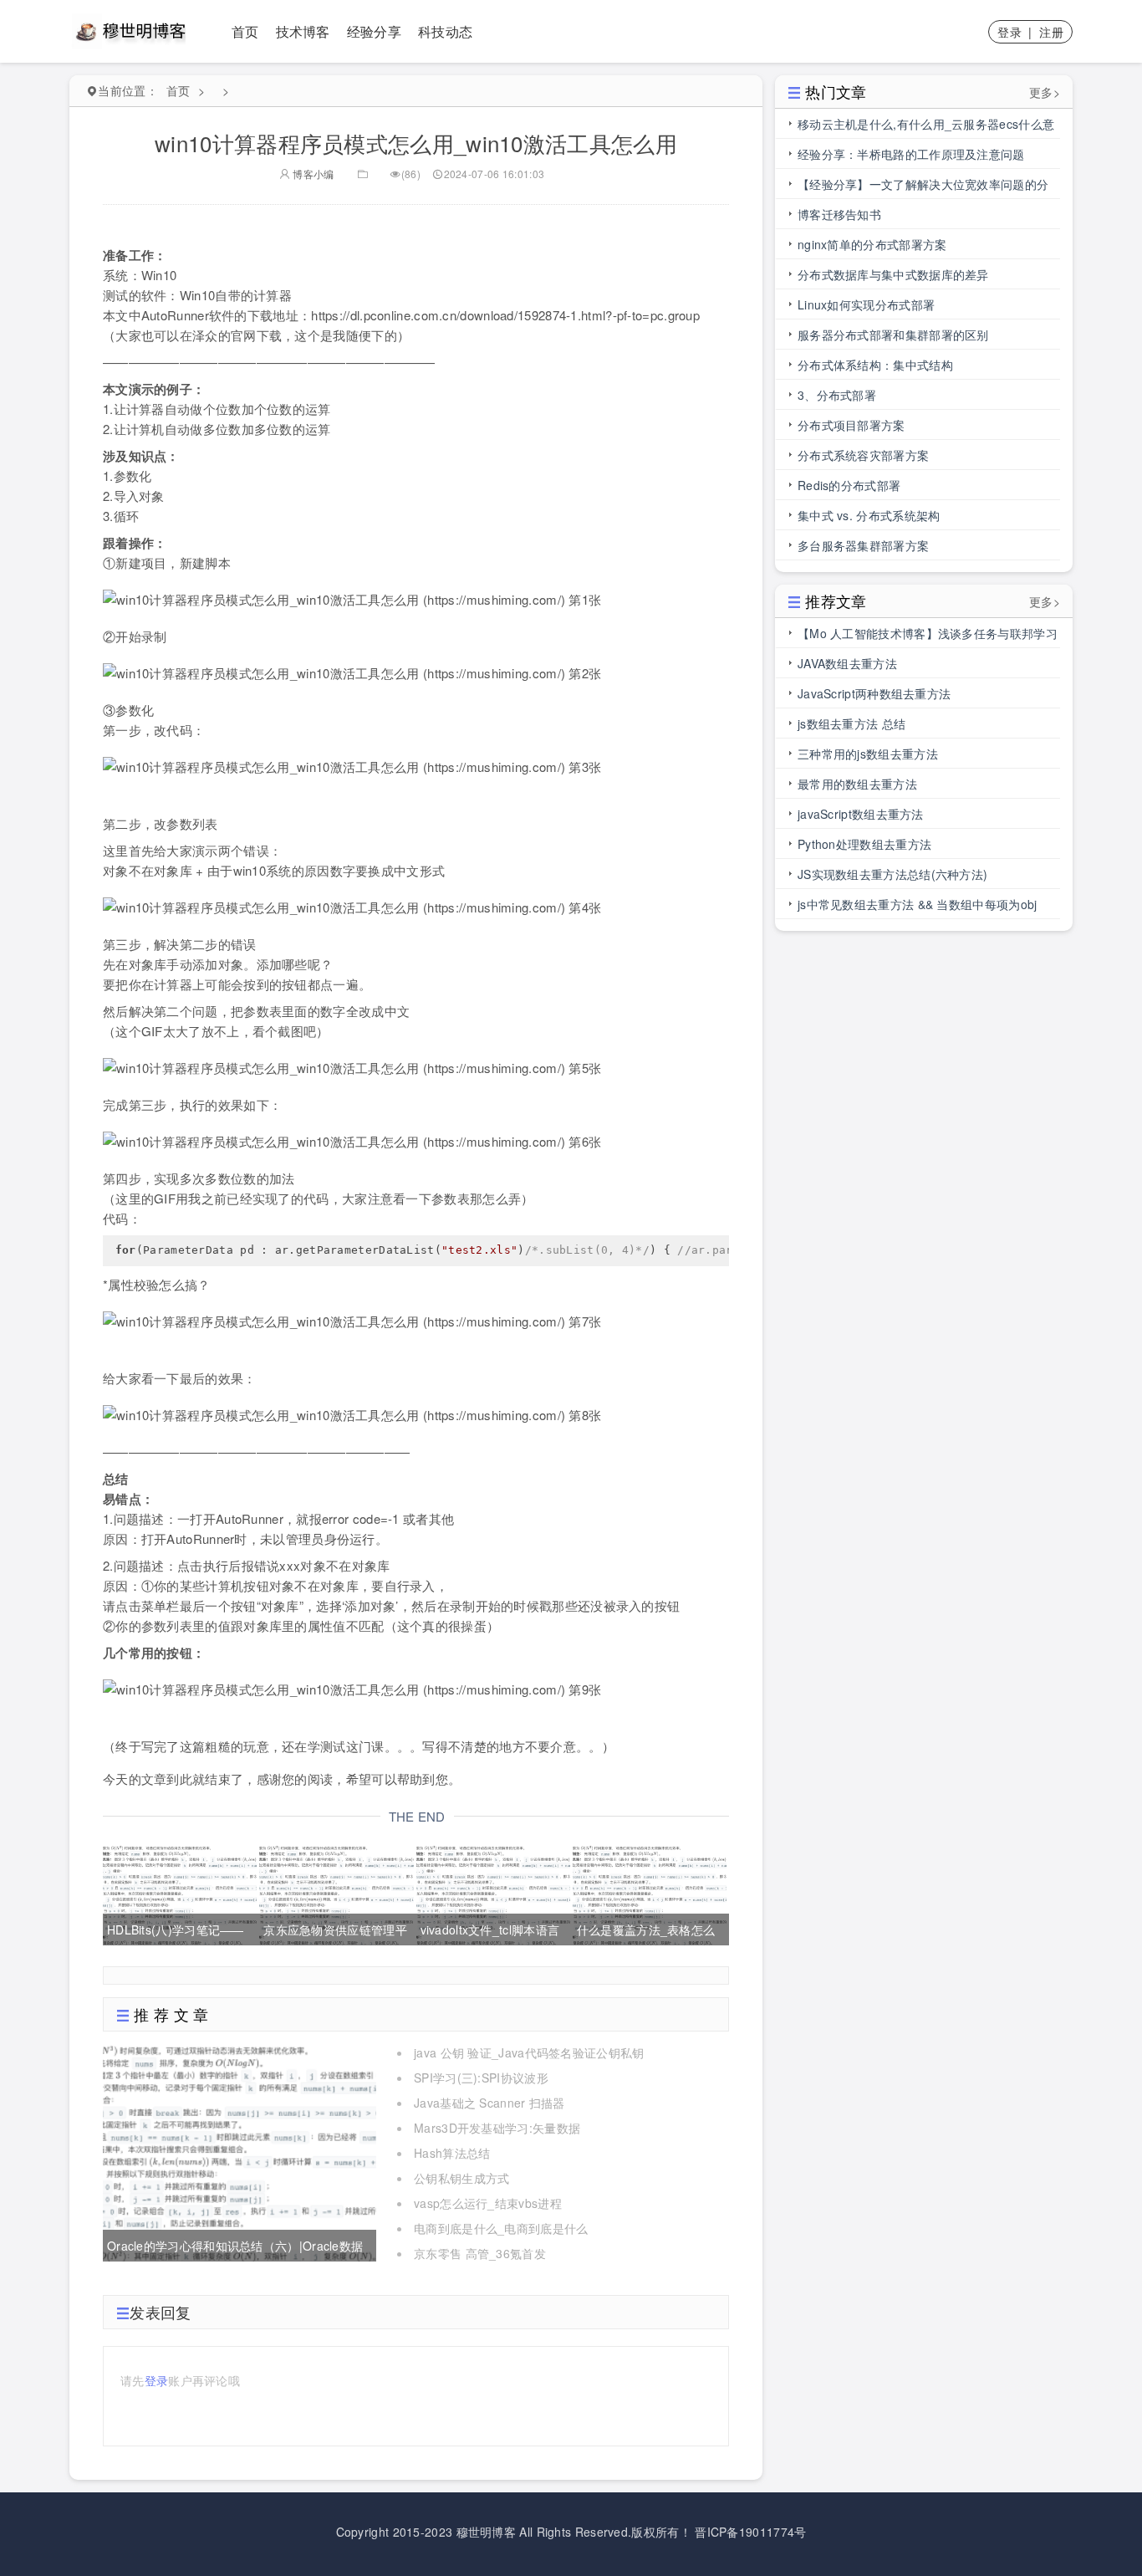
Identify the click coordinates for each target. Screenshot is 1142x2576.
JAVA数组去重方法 (847, 663)
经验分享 (374, 31)
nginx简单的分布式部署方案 (872, 244)
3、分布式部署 (837, 395)
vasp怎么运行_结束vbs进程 (488, 2203)
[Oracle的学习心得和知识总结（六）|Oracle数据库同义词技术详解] (240, 2151)
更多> (1045, 92)
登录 (1009, 32)
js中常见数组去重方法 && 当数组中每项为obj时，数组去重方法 (918, 907)
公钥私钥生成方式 (461, 2178)
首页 (245, 31)
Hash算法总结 (452, 2153)
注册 (1051, 32)
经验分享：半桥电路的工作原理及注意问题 (911, 154)
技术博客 (303, 31)
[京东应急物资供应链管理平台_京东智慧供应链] (336, 1893)
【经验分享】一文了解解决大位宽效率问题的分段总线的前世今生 (923, 187)
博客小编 (312, 174)
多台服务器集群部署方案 (863, 545)
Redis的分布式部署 (849, 485)
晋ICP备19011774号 (750, 2532)
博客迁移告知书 (839, 214)
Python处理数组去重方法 (864, 844)
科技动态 (445, 31)
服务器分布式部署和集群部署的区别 (893, 335)
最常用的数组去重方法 (857, 784)
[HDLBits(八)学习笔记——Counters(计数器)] (180, 1893)
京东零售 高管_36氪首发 (480, 2253)
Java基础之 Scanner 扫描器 (489, 2103)
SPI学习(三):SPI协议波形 (481, 2078)
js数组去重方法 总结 (851, 723)
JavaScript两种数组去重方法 (874, 693)
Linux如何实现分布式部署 (866, 304)
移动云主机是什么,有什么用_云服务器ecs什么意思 (926, 127)
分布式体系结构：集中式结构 (875, 365)
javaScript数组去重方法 (861, 814)
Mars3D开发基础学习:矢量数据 (497, 2128)
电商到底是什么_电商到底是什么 (501, 2228)
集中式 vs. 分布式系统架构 (869, 515)
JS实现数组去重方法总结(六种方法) (892, 874)
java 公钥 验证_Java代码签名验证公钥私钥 (529, 2052)
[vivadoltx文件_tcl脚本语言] (493, 1893)
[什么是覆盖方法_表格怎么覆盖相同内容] (650, 1893)
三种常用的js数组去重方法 (868, 754)
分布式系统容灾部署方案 (863, 455)
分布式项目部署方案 (851, 425)
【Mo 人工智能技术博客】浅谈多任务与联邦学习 (928, 633)
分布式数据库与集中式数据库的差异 (893, 274)
